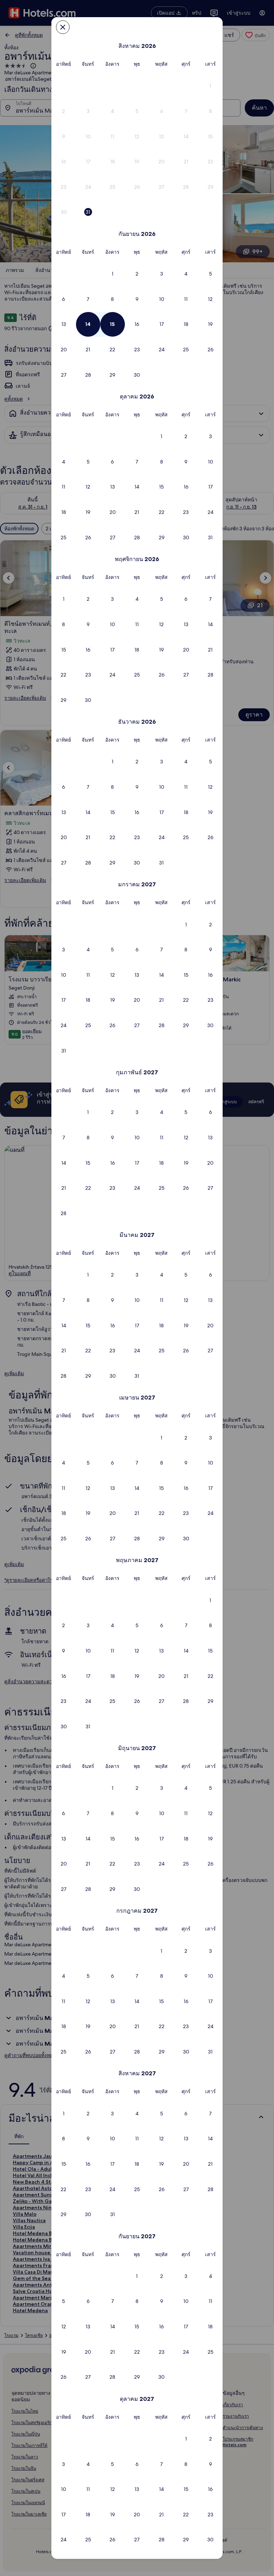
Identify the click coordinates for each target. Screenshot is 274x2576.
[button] (210, 86)
